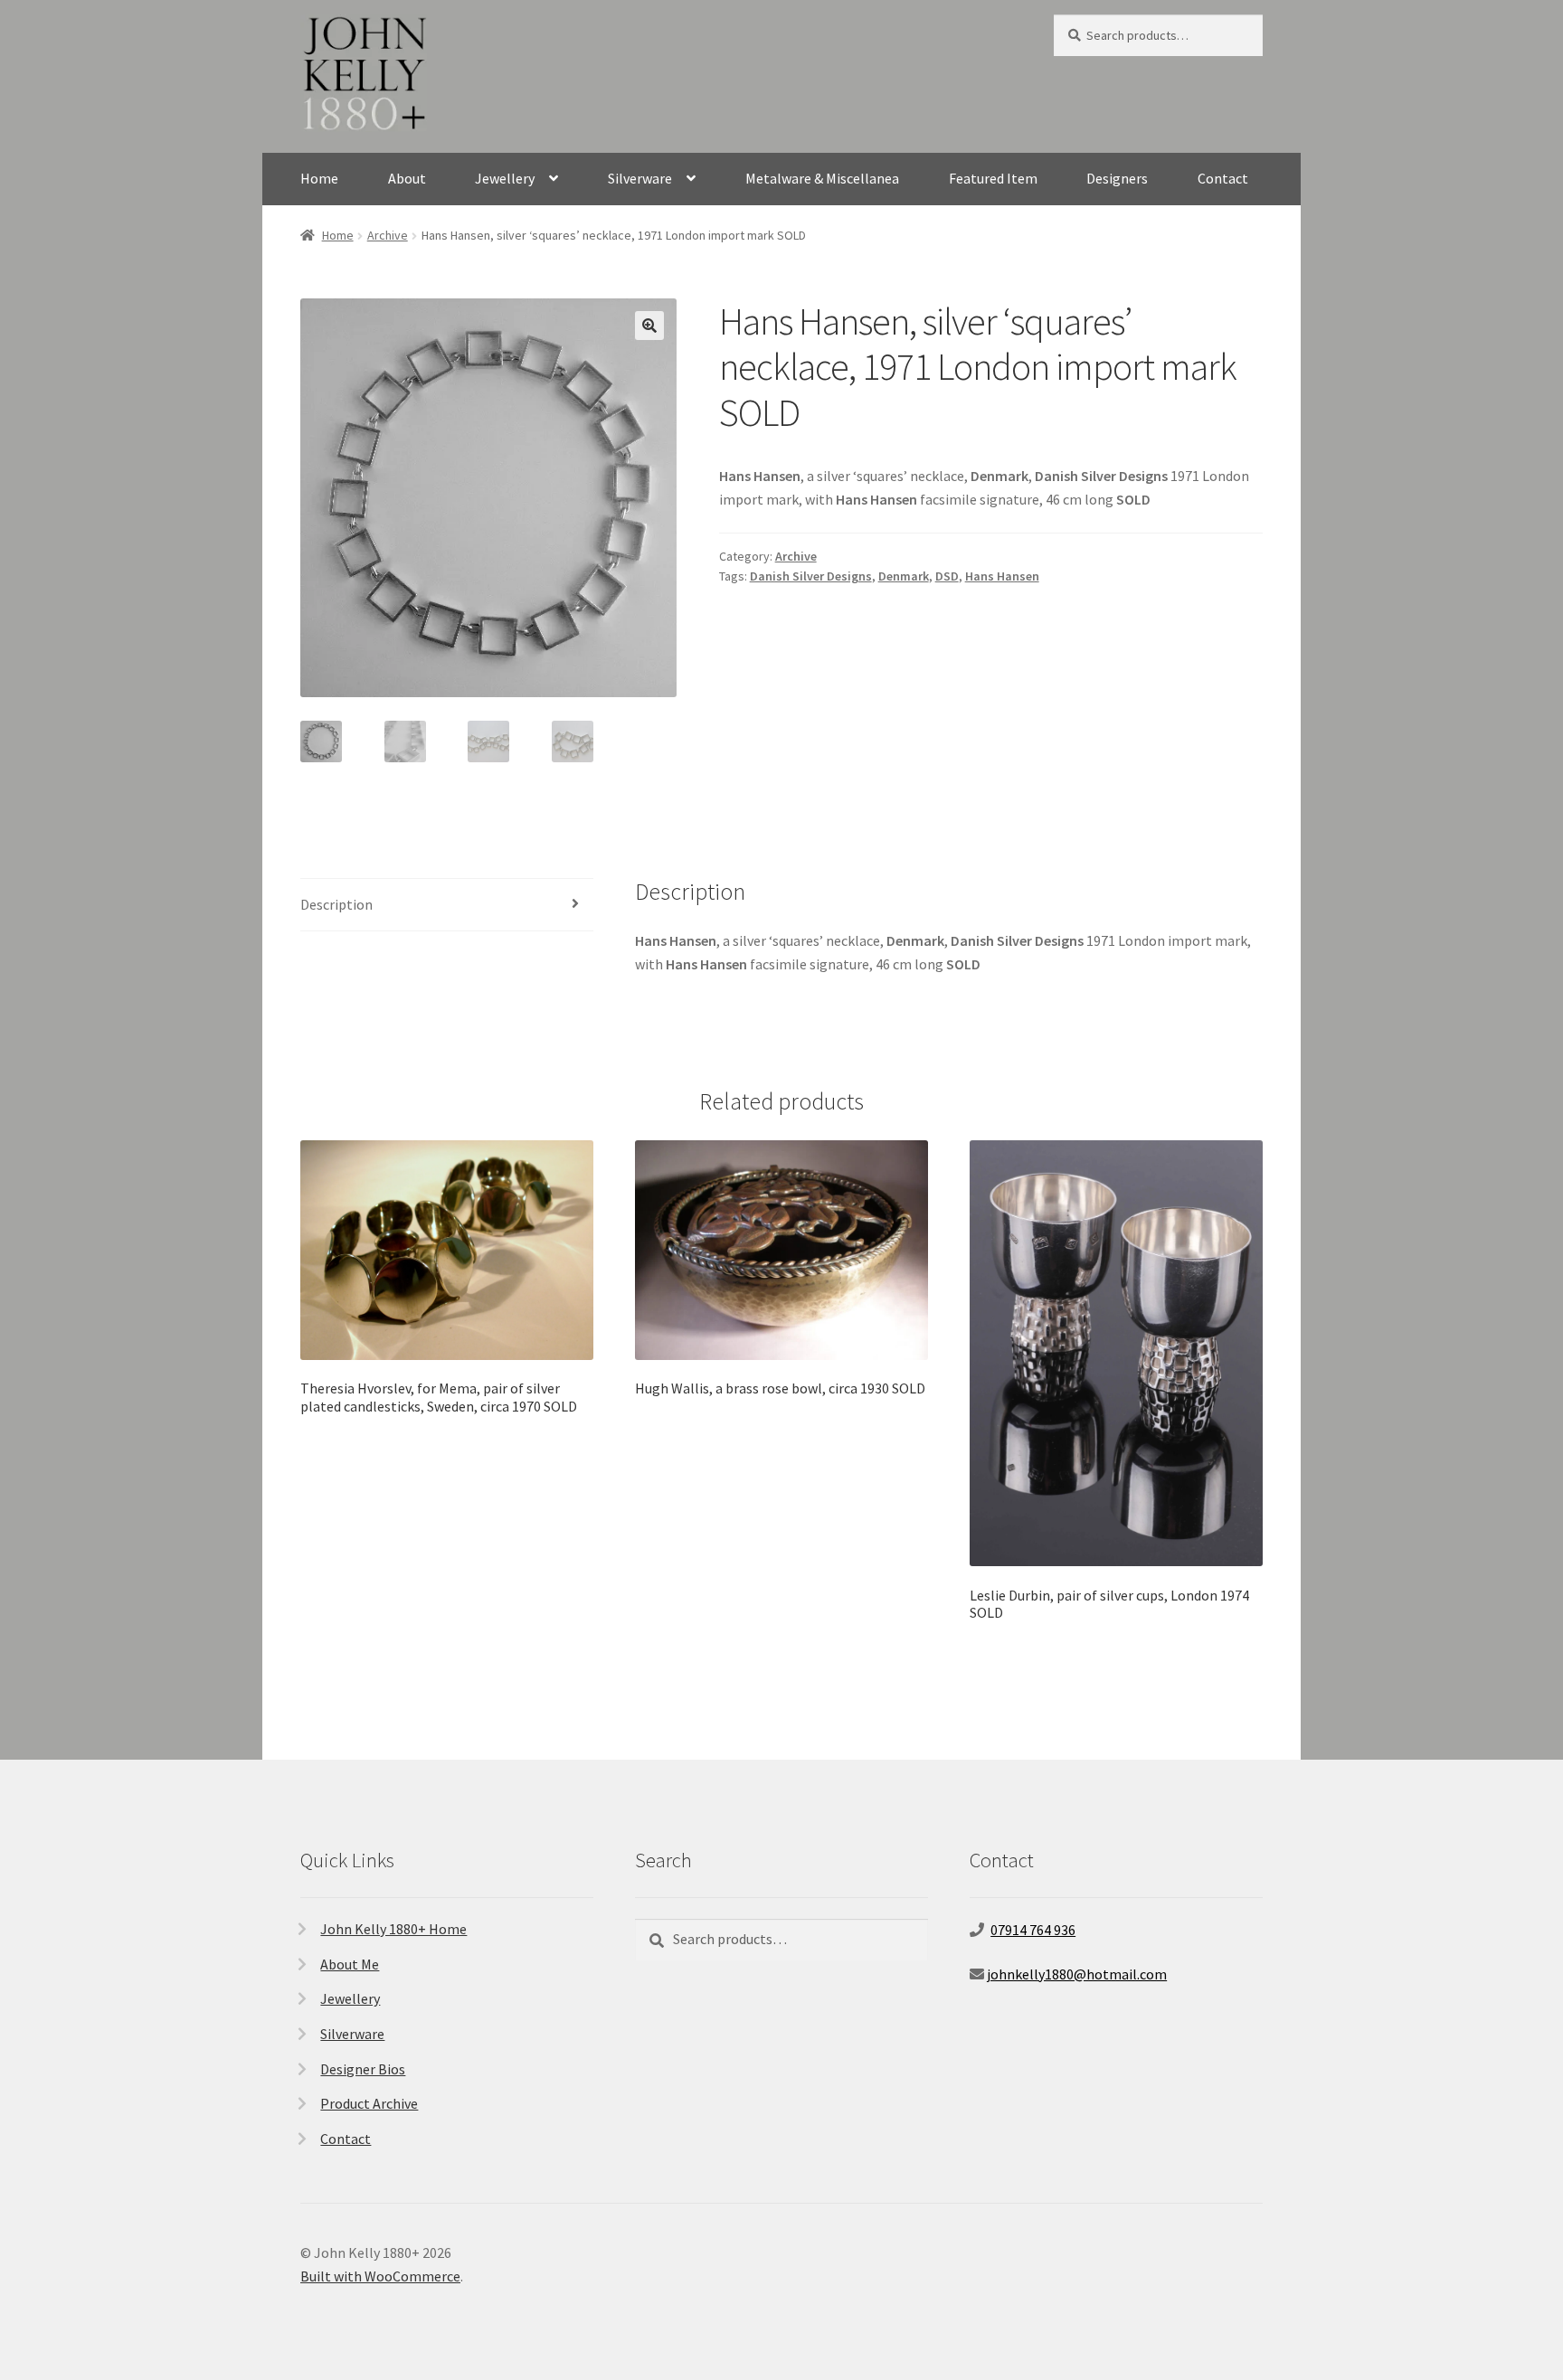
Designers (1117, 178)
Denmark (904, 576)
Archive (388, 235)
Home (319, 178)
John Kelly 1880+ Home (393, 1929)
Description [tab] (336, 904)
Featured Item (993, 178)
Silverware (640, 178)
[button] (649, 326)
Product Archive (369, 2103)
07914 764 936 (1033, 1930)
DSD (947, 576)
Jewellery (505, 178)
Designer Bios (363, 2069)
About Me (350, 1964)
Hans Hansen (1002, 576)
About (407, 178)
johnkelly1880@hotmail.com (1077, 1974)
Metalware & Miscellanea (822, 178)
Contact (1223, 178)
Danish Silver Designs (811, 576)
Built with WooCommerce (380, 2276)
